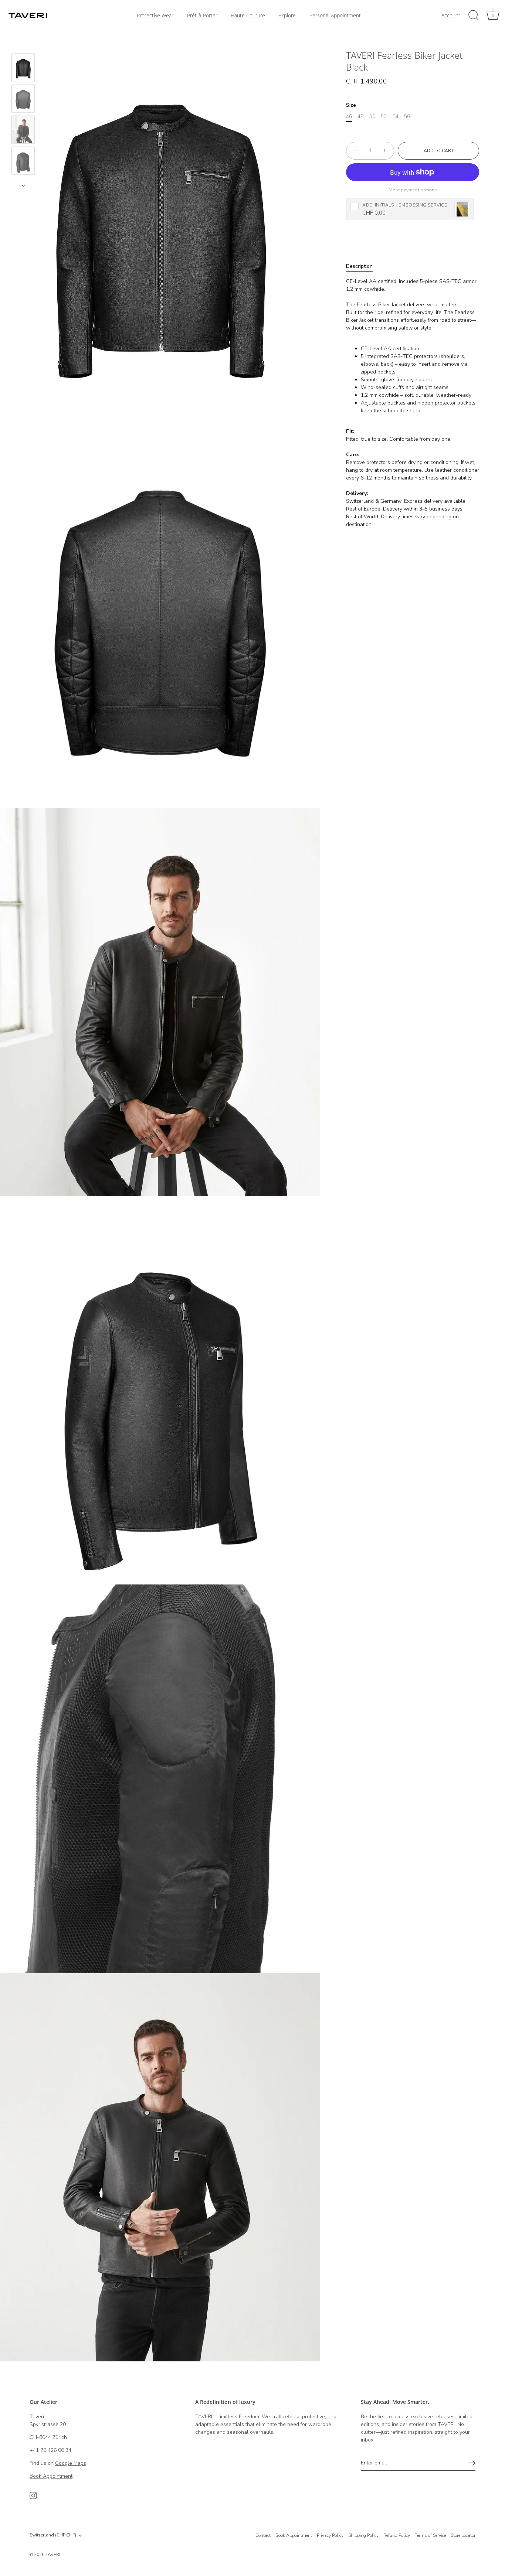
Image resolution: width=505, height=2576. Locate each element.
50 (372, 117)
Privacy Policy (330, 2535)
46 (349, 117)
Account (451, 16)
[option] (23, 69)
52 (384, 117)
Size (351, 105)
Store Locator (463, 2535)
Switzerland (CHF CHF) (53, 2535)
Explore (287, 16)
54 (396, 117)
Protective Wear (155, 16)
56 (407, 117)
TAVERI (53, 2555)
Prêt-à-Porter (202, 16)
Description (359, 266)
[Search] (474, 16)
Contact (263, 2535)
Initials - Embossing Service (405, 205)
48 (360, 117)
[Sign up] (472, 2463)
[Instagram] (33, 2495)
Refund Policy (397, 2535)
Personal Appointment (335, 16)
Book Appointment (294, 2535)
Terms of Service (430, 2535)
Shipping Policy (363, 2535)
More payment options (413, 190)
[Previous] (23, 43)
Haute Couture (248, 16)
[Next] (23, 185)
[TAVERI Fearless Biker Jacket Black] (23, 68)
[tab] (363, 266)
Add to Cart (439, 151)
